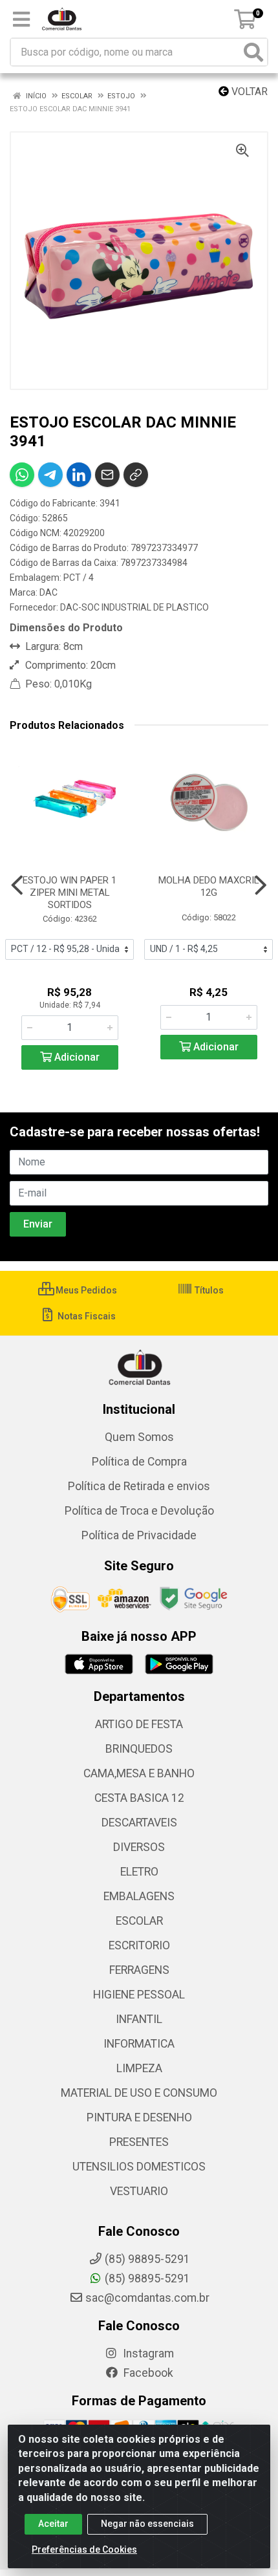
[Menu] (21, 19)
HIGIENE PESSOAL (139, 1995)
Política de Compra (139, 1462)
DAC (48, 592)
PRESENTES (139, 2142)
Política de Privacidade (139, 1535)
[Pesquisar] (253, 52)
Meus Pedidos (85, 1290)
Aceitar (53, 2524)
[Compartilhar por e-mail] (107, 475)
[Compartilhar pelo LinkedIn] (79, 475)
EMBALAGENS (139, 1896)
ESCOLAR (139, 1921)
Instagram (147, 2354)
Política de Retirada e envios (139, 1486)
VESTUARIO (139, 2191)
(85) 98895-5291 (147, 2278)
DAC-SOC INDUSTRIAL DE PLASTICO (134, 607)
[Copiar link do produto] (136, 475)
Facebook (147, 2373)
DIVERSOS (139, 1847)
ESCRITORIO (139, 1945)
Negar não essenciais (147, 2524)
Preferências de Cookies (84, 2549)
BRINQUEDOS (139, 1749)
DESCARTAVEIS (139, 1823)
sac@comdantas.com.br (147, 2298)
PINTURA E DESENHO (139, 2117)
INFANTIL (139, 2019)
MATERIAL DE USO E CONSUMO (139, 2093)
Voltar (248, 92)
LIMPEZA (139, 2068)
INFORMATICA (139, 2044)
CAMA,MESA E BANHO (139, 1773)
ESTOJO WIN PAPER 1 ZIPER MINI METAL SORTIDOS (69, 893)
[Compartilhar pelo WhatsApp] (22, 475)
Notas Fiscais (86, 1316)
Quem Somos (139, 1437)
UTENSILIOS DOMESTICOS (139, 2167)
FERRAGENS (139, 1970)
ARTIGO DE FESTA (139, 1724)
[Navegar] (17, 885)
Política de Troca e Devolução (139, 1511)
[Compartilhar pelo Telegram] (50, 475)
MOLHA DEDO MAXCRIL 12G (209, 886)
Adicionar (76, 1057)
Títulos (208, 1290)
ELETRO (139, 1872)
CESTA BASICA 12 (139, 1798)
